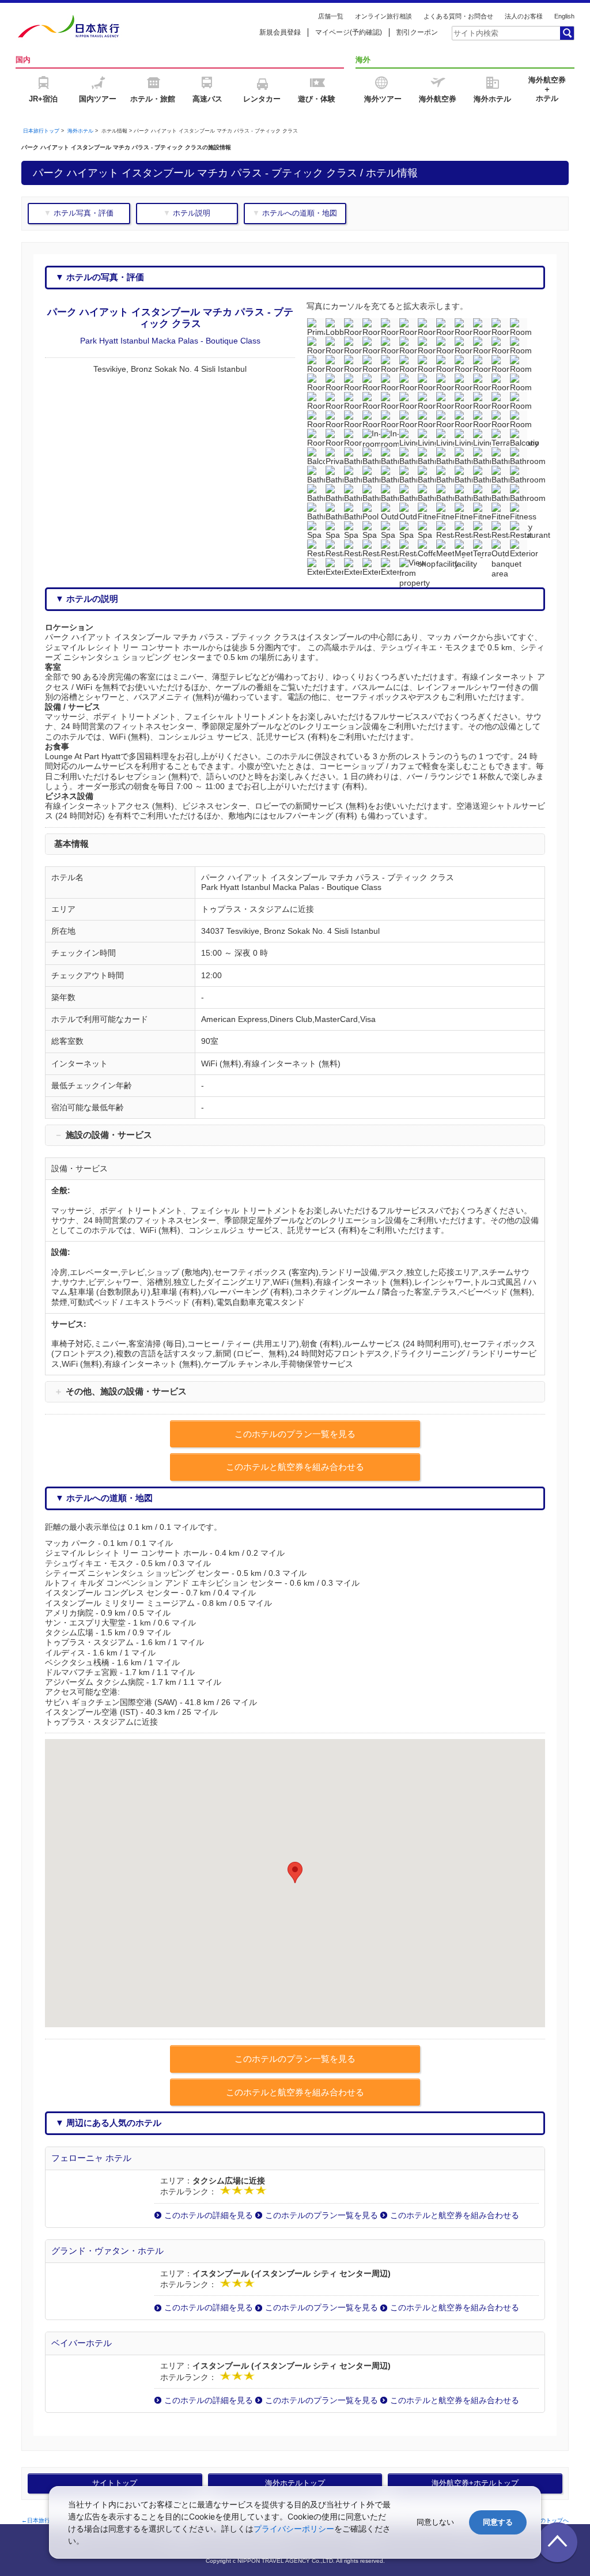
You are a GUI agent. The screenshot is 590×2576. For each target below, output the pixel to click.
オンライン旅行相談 (383, 16)
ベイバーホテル (82, 2343)
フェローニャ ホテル (91, 2158)
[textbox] (505, 33)
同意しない (435, 2522)
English (564, 16)
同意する (498, 2522)
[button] (295, 1872)
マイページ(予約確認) (349, 32)
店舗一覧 (331, 16)
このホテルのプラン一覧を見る (322, 2215)
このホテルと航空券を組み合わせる (455, 2215)
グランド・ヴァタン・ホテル (107, 2251)
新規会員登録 (280, 32)
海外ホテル (80, 131)
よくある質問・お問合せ (458, 16)
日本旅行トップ (41, 131)
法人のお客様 (524, 16)
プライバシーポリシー (294, 2528)
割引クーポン (417, 32)
